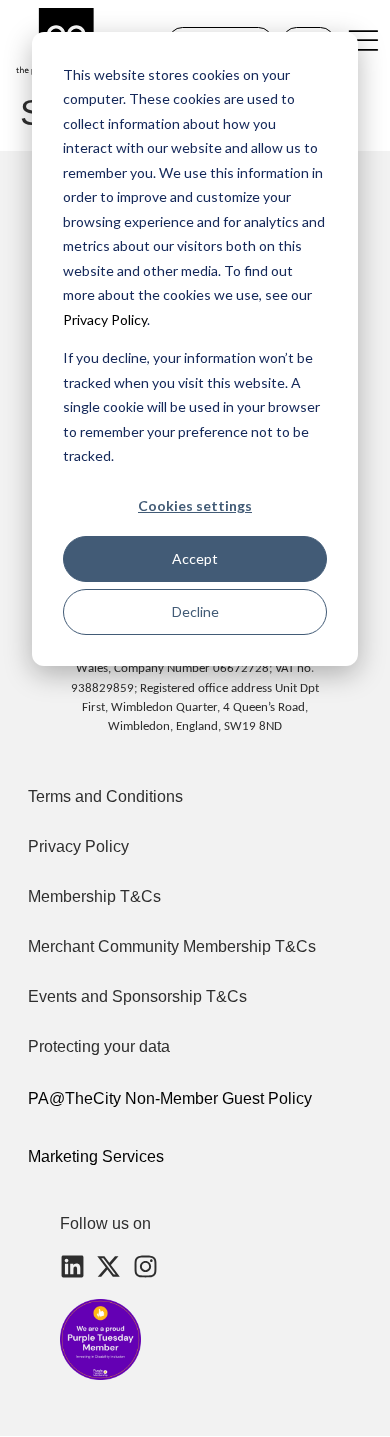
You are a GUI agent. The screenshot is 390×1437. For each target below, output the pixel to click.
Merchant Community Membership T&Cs (172, 946)
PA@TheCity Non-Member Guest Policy (170, 1098)
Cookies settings (195, 505)
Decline (195, 611)
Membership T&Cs (94, 896)
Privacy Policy (105, 319)
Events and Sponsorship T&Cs (137, 996)
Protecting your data (99, 1046)
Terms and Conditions (105, 796)
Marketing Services (96, 1156)
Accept (195, 558)
